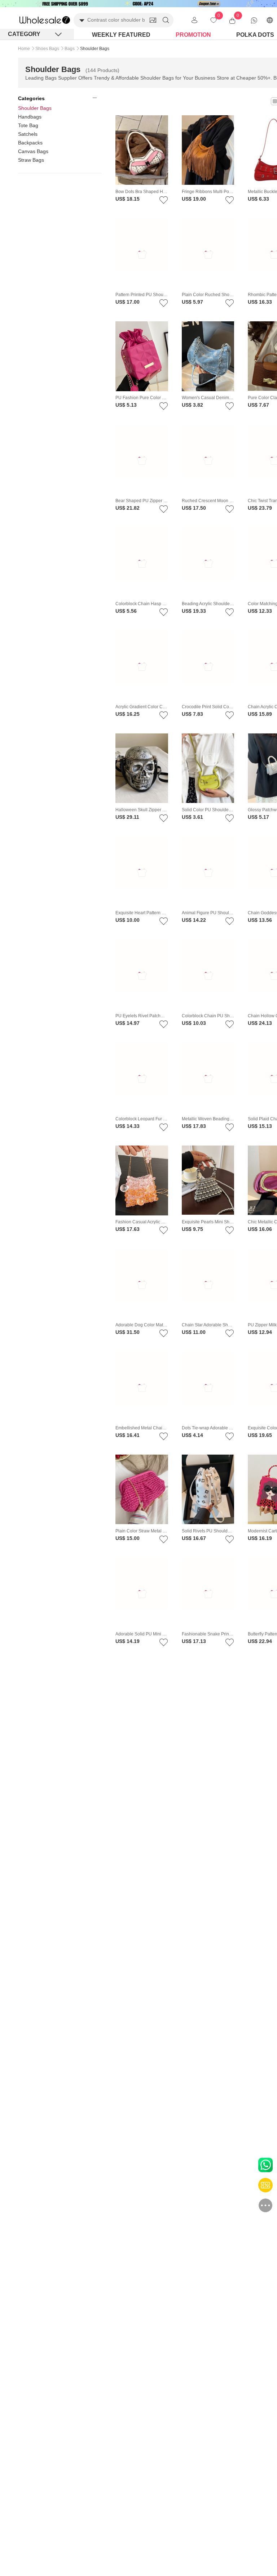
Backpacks (30, 143)
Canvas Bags (33, 151)
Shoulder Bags (35, 108)
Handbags (30, 117)
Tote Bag (28, 125)
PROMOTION (193, 35)
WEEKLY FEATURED (121, 35)
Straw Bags (31, 160)
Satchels (28, 134)
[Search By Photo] (153, 20)
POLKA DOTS (255, 35)
